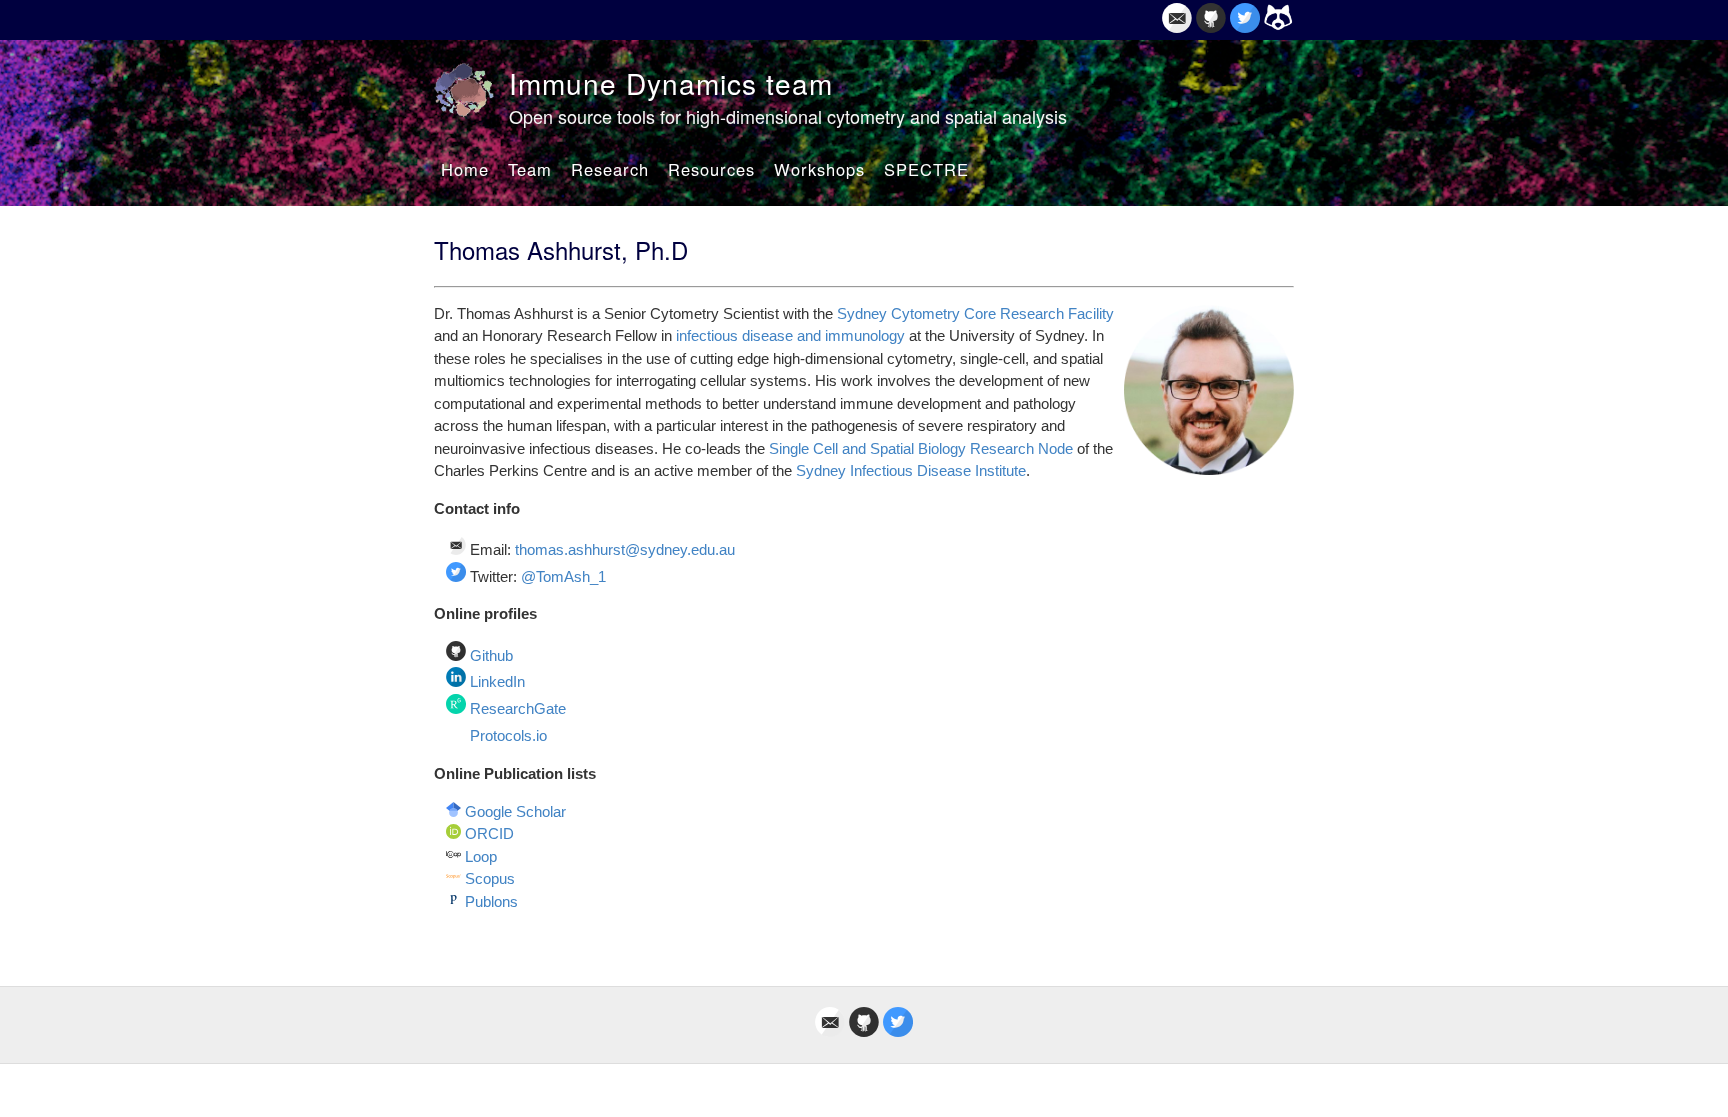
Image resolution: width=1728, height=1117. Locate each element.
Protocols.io (508, 736)
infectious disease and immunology (790, 335)
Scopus (490, 878)
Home (465, 169)
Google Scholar (515, 811)
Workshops (819, 169)
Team (530, 169)
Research (610, 169)
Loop (481, 856)
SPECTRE (926, 169)
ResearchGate (518, 708)
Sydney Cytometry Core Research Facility (975, 313)
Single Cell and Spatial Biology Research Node (921, 448)
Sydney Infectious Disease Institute (911, 470)
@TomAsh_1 (563, 576)
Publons (491, 901)
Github (491, 655)
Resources (711, 169)
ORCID (489, 833)
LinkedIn (497, 681)
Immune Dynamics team (671, 83)
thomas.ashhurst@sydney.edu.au (625, 549)
